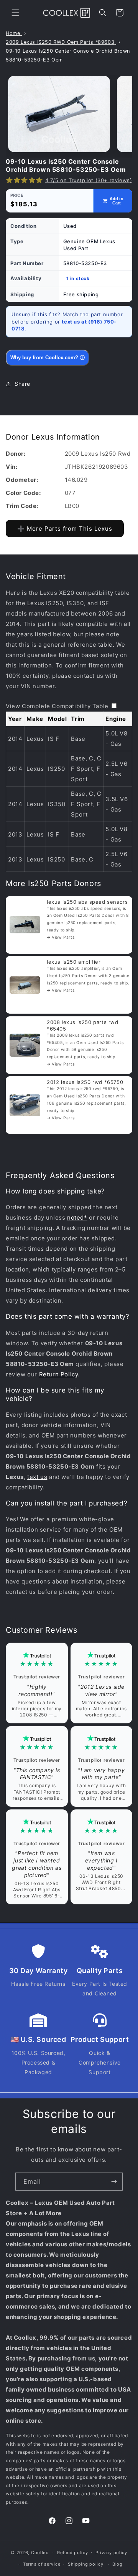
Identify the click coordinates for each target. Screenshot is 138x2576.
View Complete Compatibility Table (57, 706)
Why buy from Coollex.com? (48, 358)
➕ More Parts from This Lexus (65, 529)
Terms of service (42, 2564)
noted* (77, 1217)
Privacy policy (111, 2553)
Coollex (40, 2552)
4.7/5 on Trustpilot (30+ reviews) (89, 180)
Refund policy (72, 2553)
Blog (117, 2564)
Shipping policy (86, 2564)
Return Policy (59, 1374)
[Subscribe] (114, 2182)
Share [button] (22, 384)
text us (37, 1477)
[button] (15, 13)
